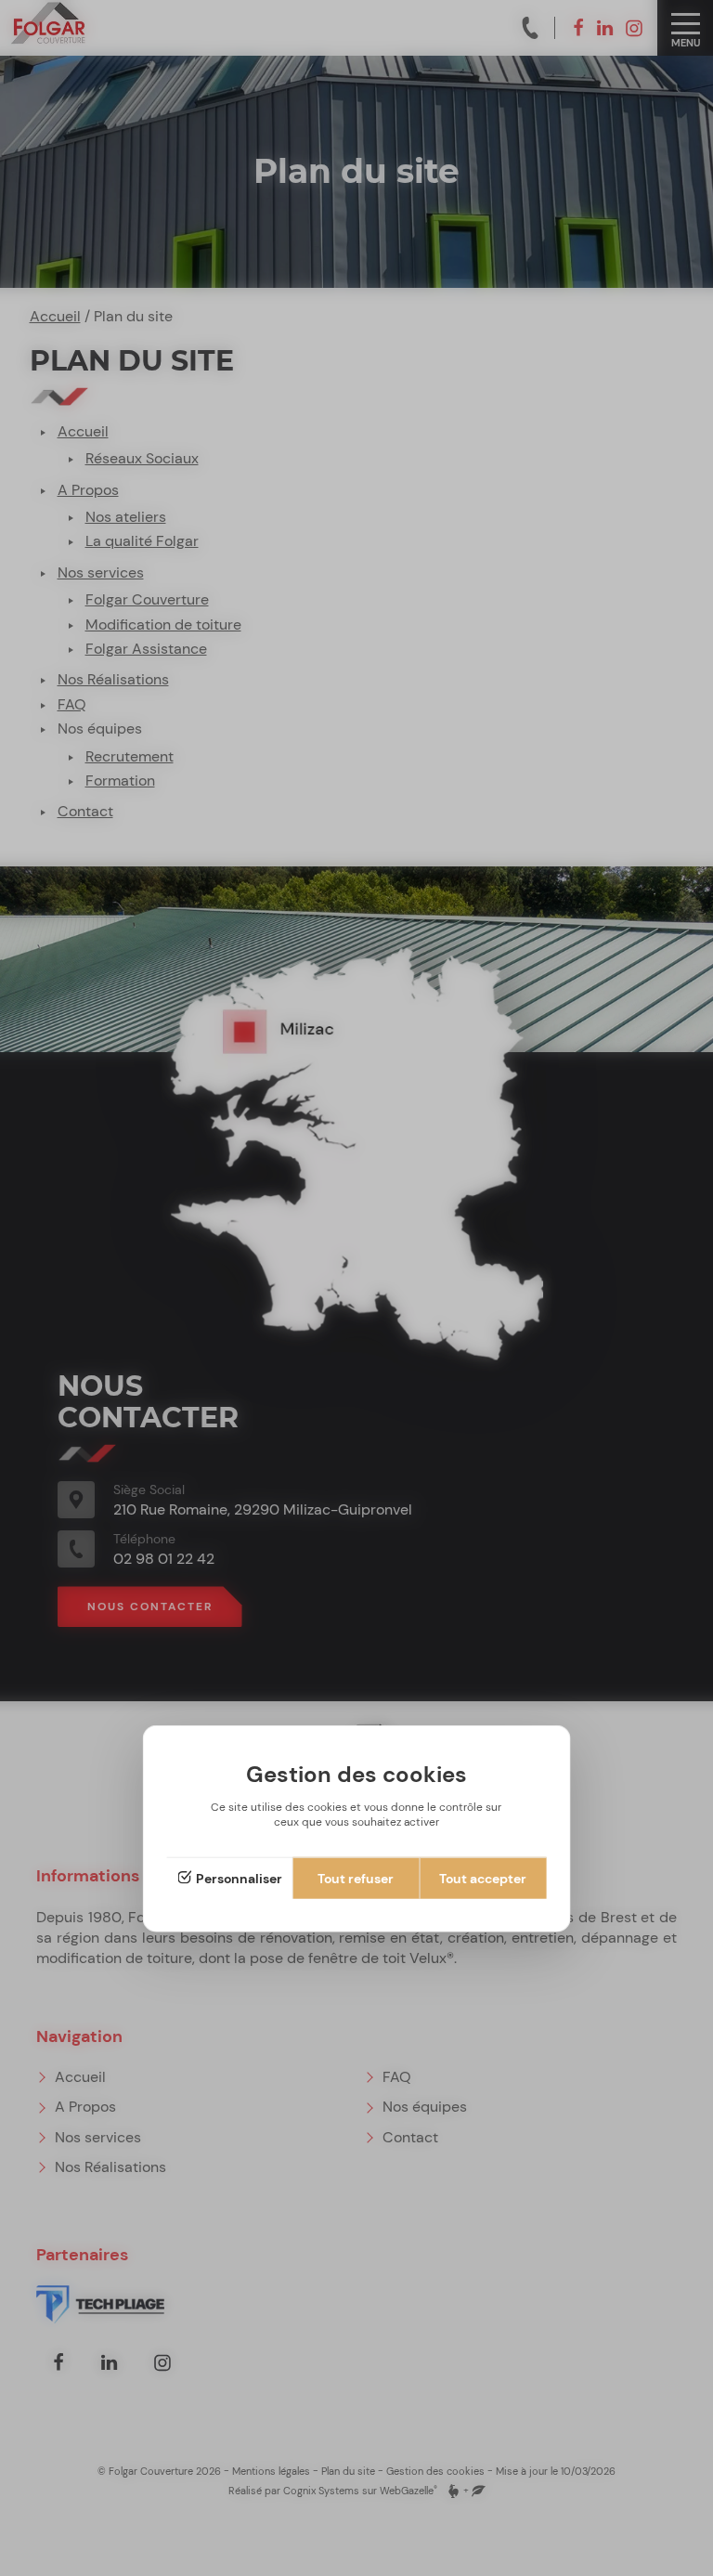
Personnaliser (239, 1879)
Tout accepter (483, 1879)
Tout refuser (356, 1879)
